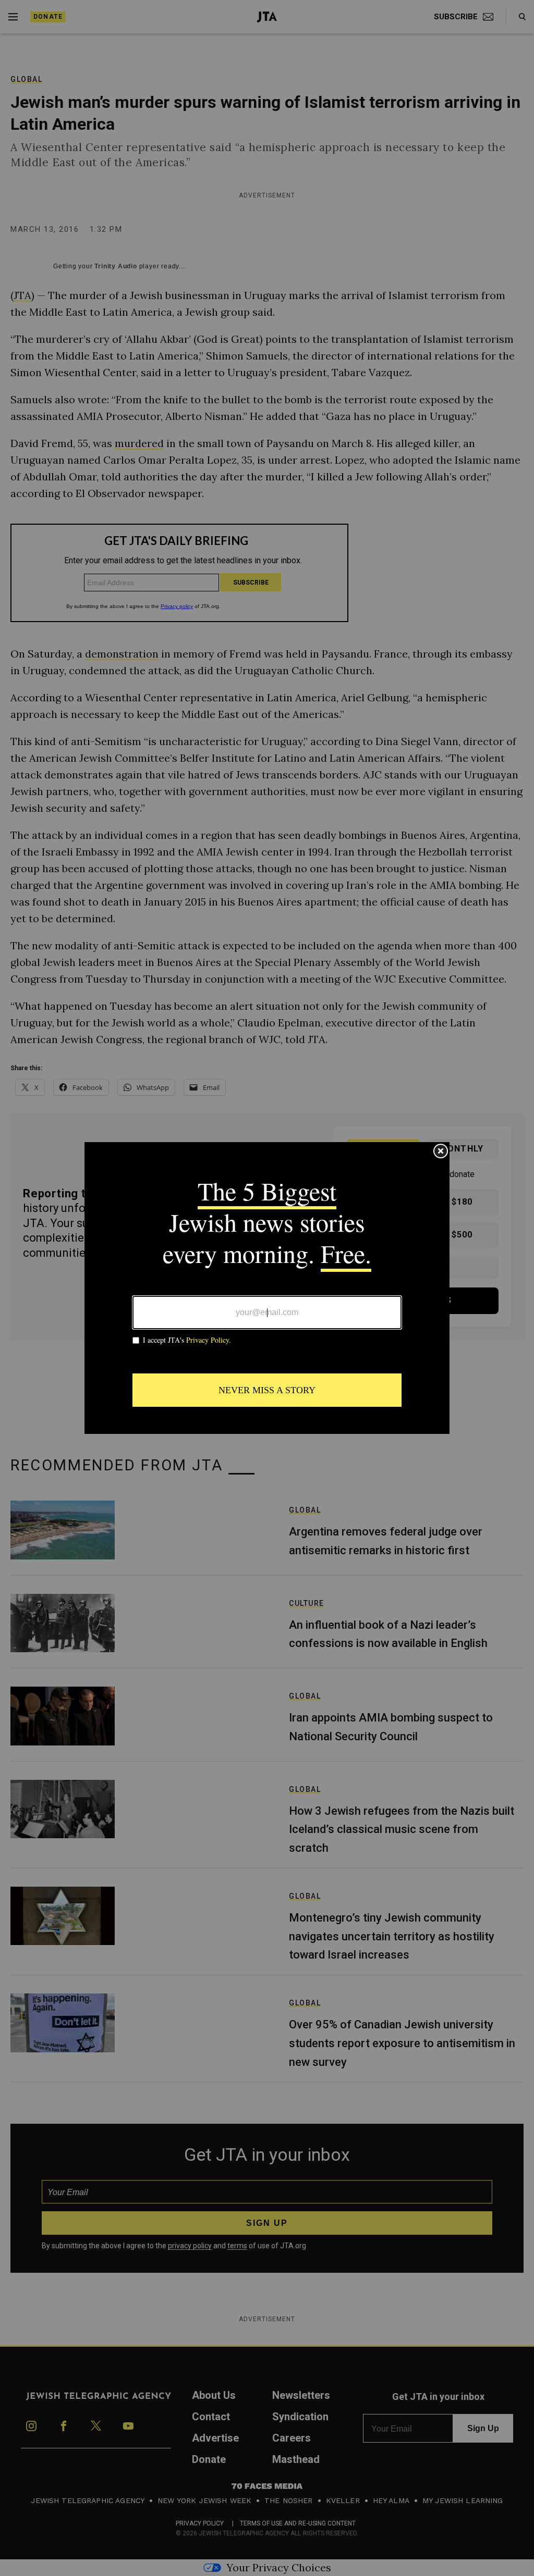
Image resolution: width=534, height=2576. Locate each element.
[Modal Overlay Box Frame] (267, 1288)
